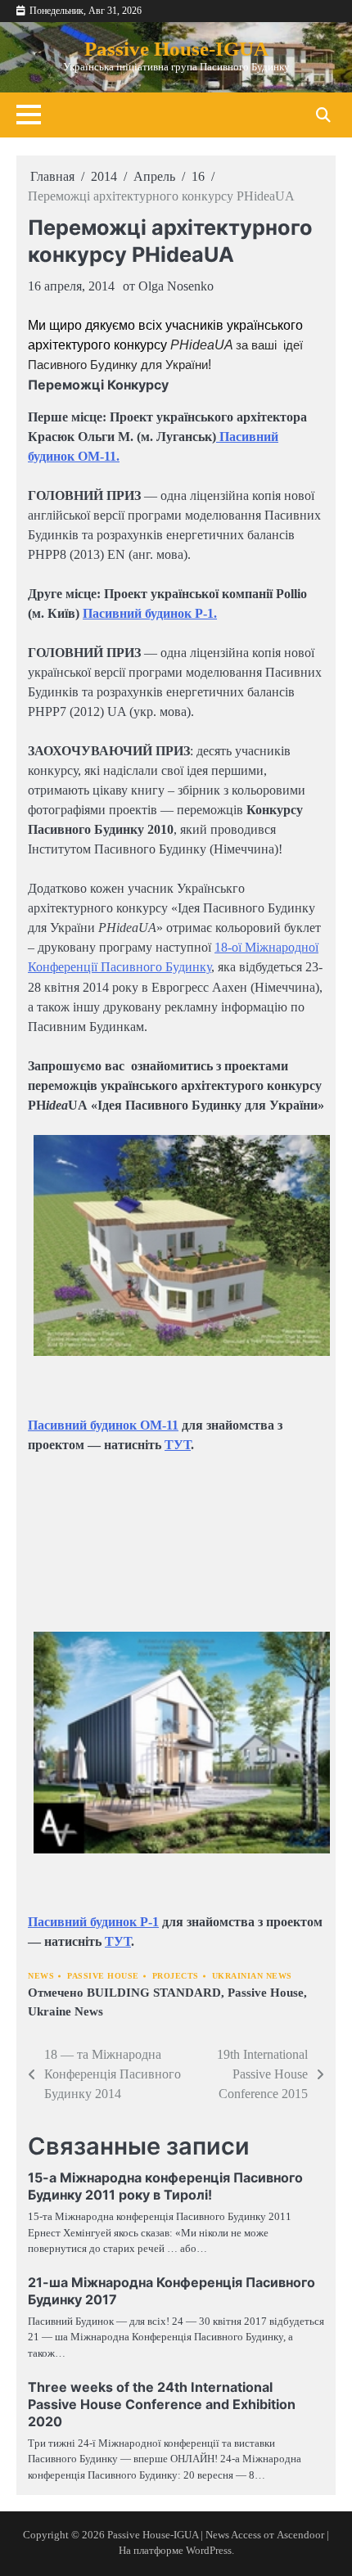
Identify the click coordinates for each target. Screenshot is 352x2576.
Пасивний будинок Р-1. (150, 613)
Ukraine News (65, 2011)
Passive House (103, 1976)
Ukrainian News (252, 1976)
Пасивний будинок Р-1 (93, 1922)
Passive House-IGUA (176, 48)
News (41, 1976)
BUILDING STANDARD (154, 1993)
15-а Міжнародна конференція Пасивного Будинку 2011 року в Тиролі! (165, 2186)
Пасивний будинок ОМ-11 (103, 1425)
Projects (176, 1976)
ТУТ (178, 1445)
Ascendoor (300, 2535)
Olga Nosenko (176, 286)
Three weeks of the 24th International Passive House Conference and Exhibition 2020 (162, 2404)
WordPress (209, 2551)
